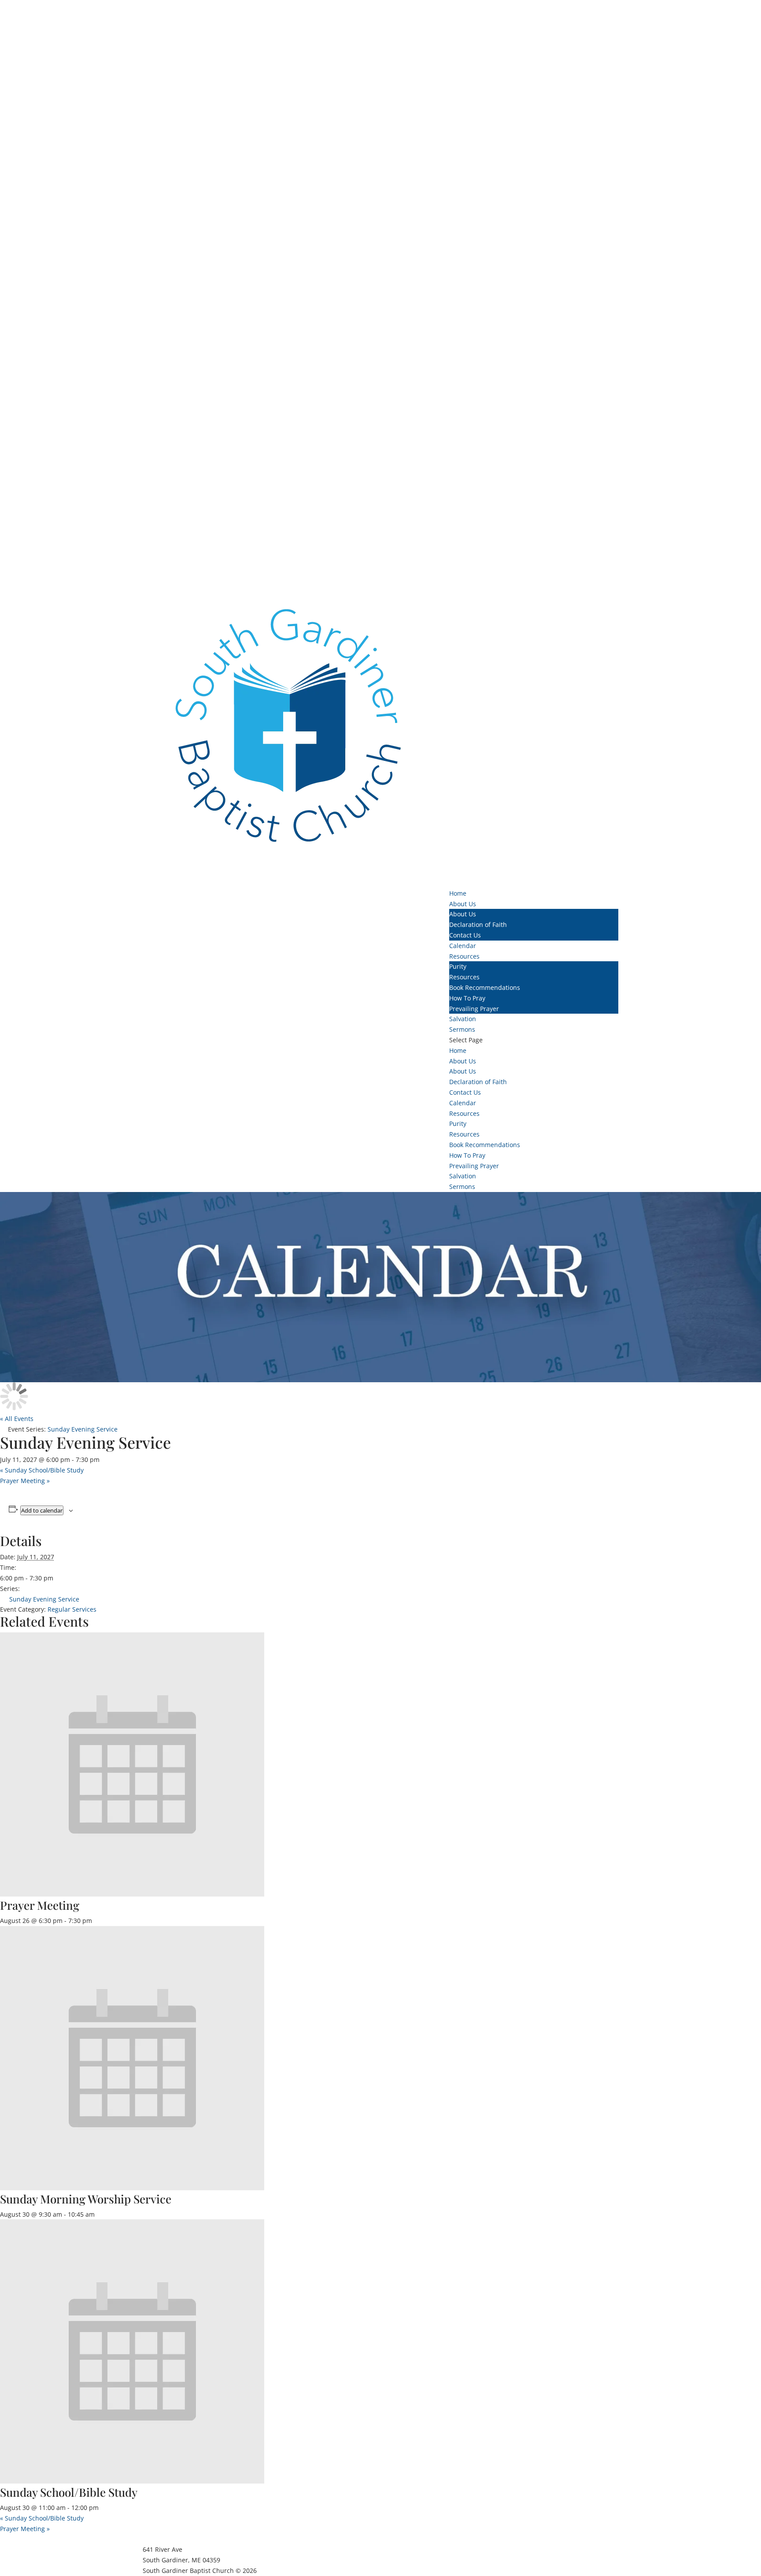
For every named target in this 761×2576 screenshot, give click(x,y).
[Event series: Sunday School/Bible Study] (103, 2508)
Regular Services (72, 1609)
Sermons (462, 1187)
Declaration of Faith (478, 924)
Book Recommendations (485, 987)
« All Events (17, 1419)
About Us (463, 914)
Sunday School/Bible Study (42, 1470)
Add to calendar (42, 1510)
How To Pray (467, 998)
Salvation (463, 1176)
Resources (464, 977)
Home (458, 1050)
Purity (458, 966)
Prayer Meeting (25, 1481)
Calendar (463, 1103)
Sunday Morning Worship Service (86, 2199)
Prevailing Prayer (474, 1009)
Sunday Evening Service (44, 1599)
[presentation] (132, 1894)
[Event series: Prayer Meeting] (97, 1921)
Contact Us (465, 935)
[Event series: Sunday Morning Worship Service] (100, 2214)
